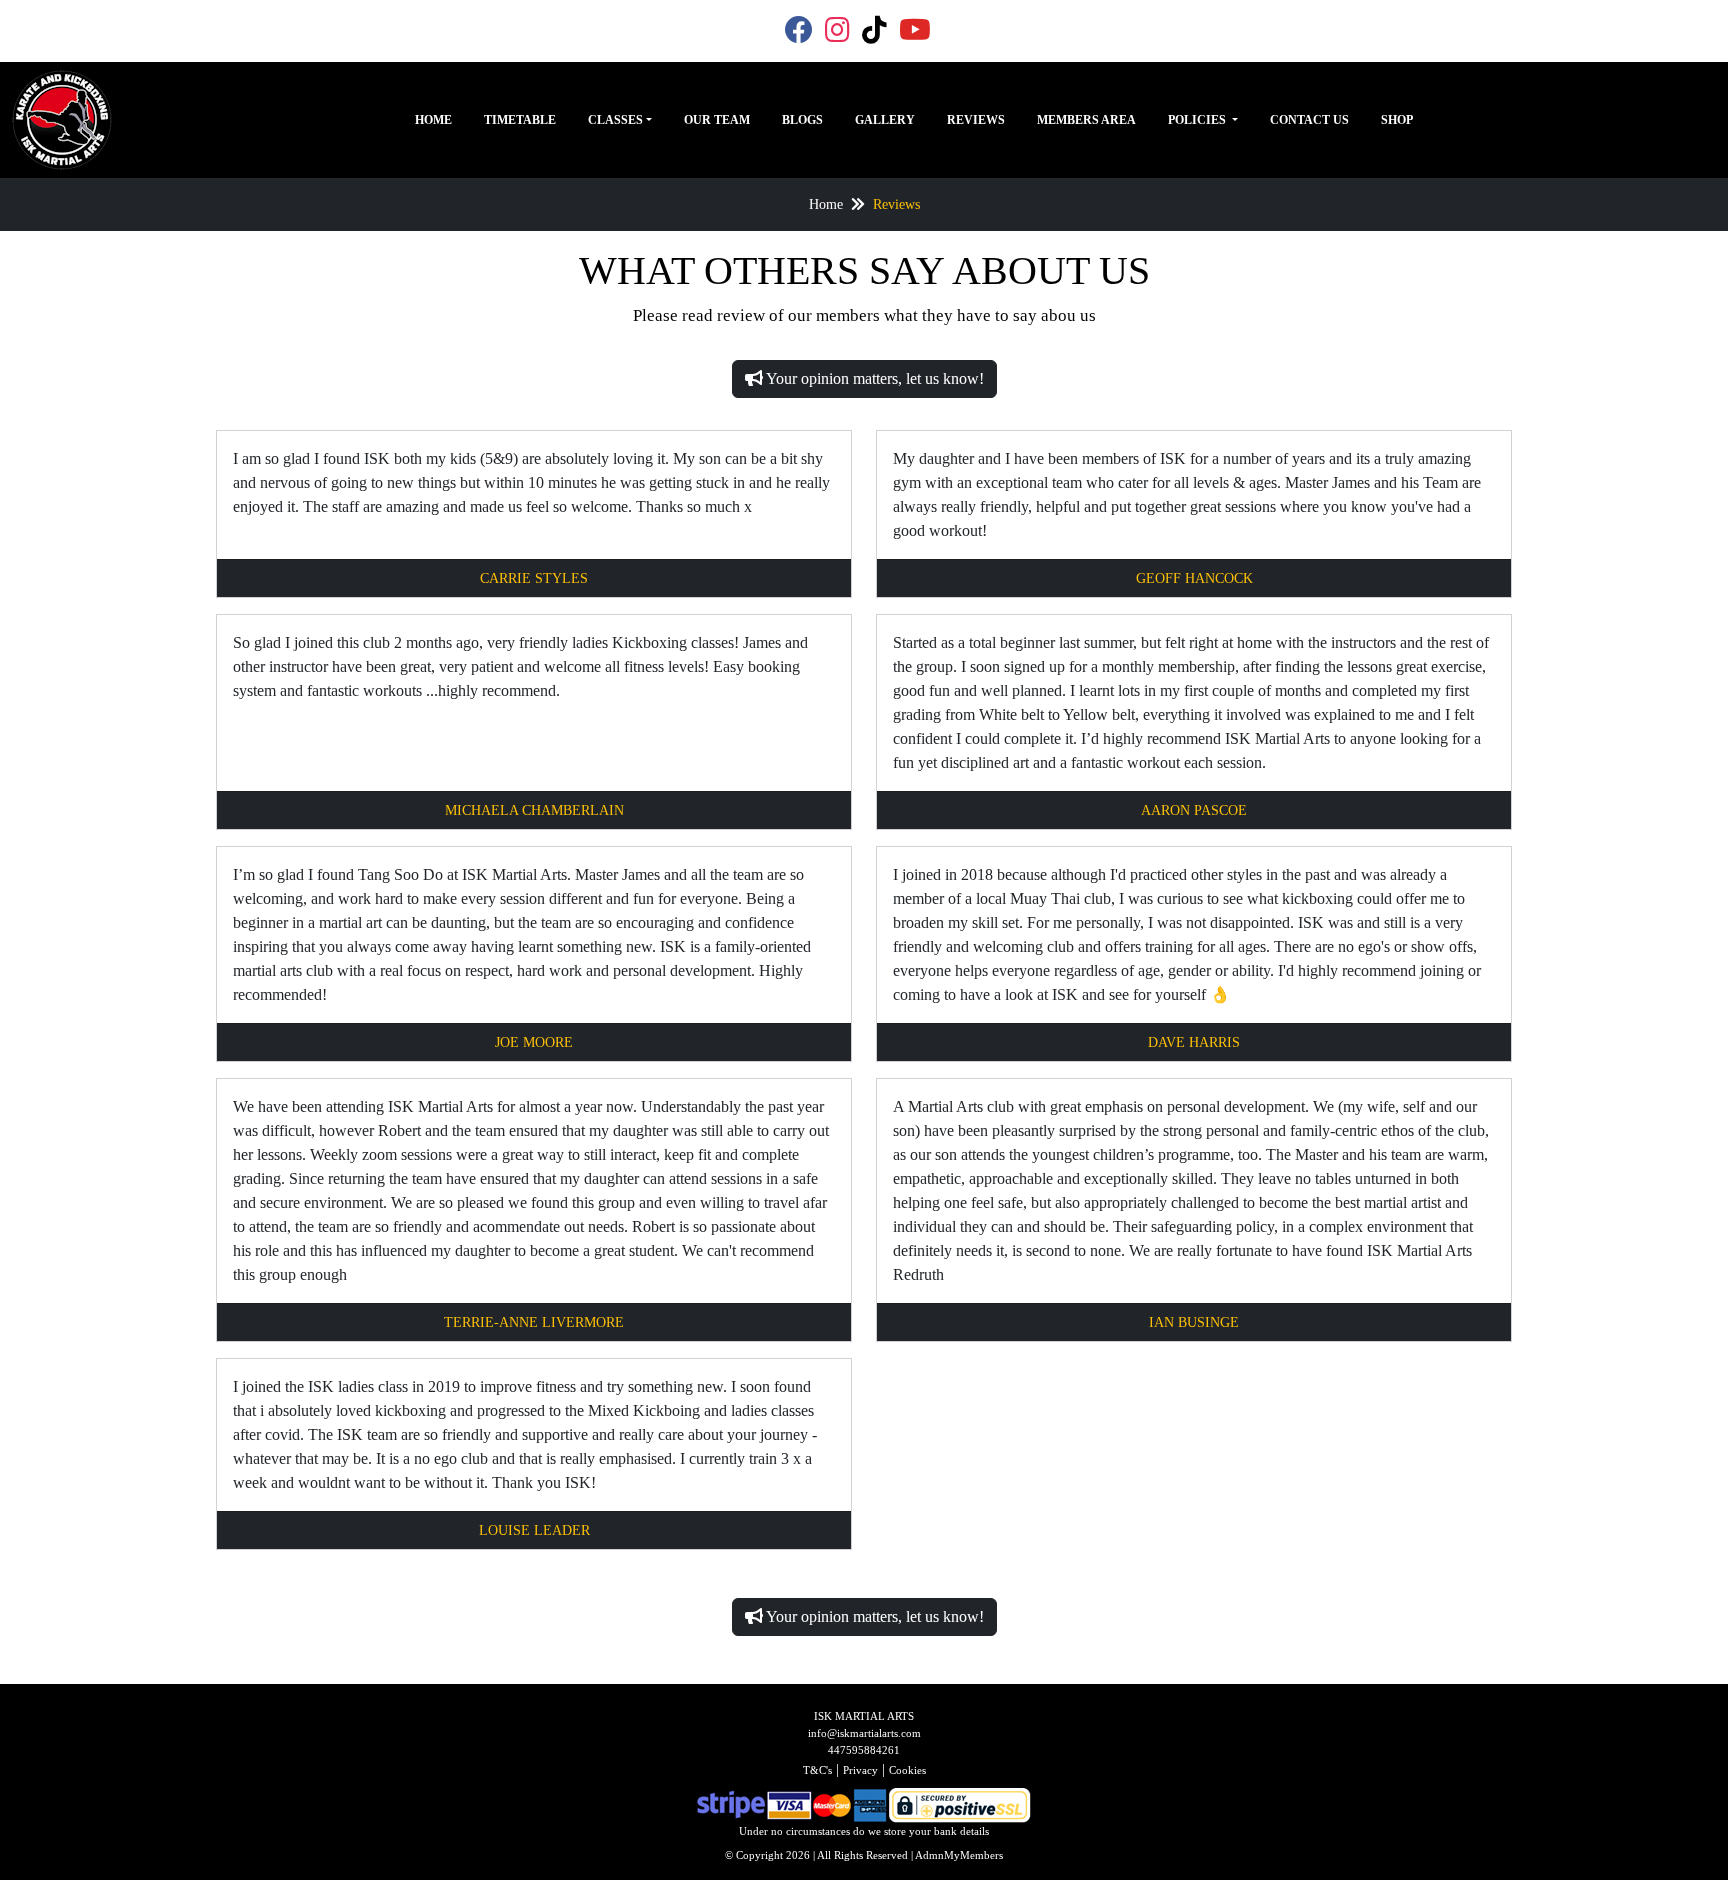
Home (433, 120)
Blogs (802, 120)
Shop (1397, 120)
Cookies (907, 1770)
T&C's (817, 1770)
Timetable (520, 120)
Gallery (885, 120)
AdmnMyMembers (959, 1855)
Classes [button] (615, 120)
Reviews (976, 120)
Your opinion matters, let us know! (873, 378)
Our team (717, 120)
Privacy (860, 1770)
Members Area (1086, 120)
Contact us (1309, 120)
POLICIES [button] (1198, 120)
